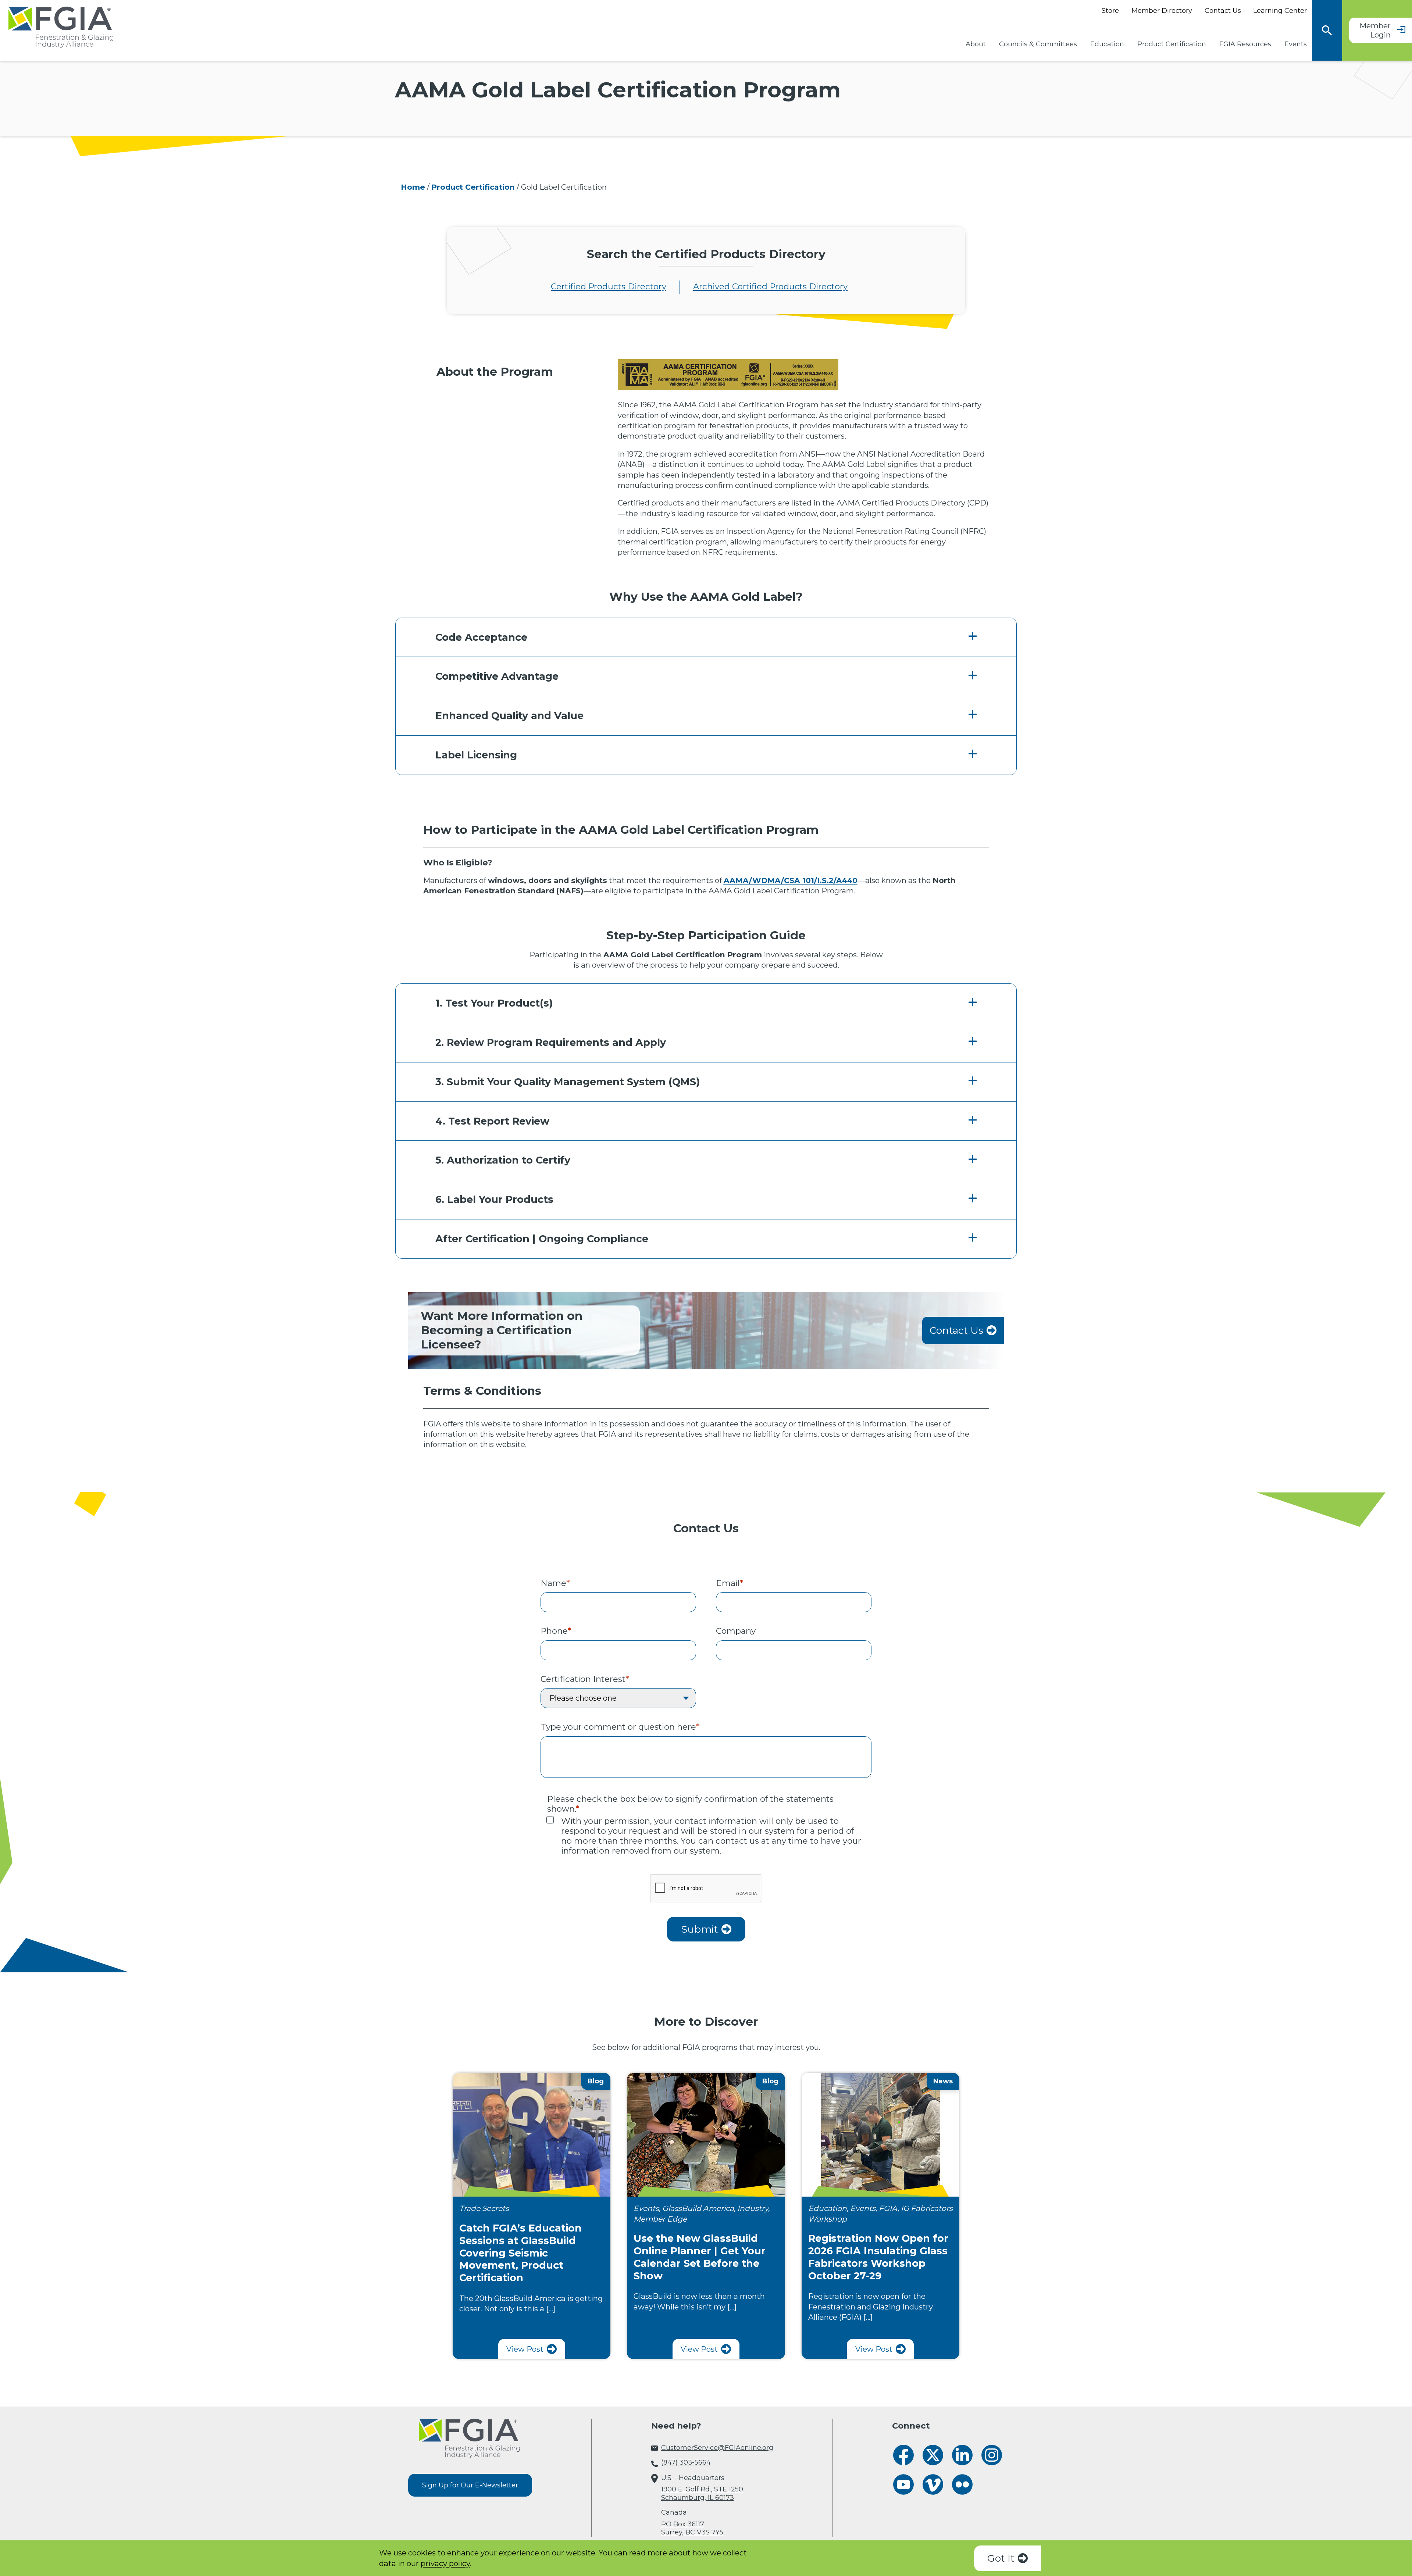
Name (555, 1583)
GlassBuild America (698, 2208)
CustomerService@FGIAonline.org (717, 2448)
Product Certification (1172, 44)
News (943, 2081)
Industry (753, 2208)
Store (1110, 11)
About (976, 44)
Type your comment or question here (620, 1727)
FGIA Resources (1245, 44)
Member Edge (660, 2219)
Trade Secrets (484, 2208)
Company (736, 1631)
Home (413, 187)
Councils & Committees (1038, 44)
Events (1296, 44)
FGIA (888, 2208)
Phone (556, 1631)
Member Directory (1162, 11)
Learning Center (1280, 11)
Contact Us (1223, 11)
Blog (596, 2081)
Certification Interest (585, 1679)
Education (1107, 44)
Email (730, 1583)
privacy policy (445, 2563)
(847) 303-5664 (686, 2462)
